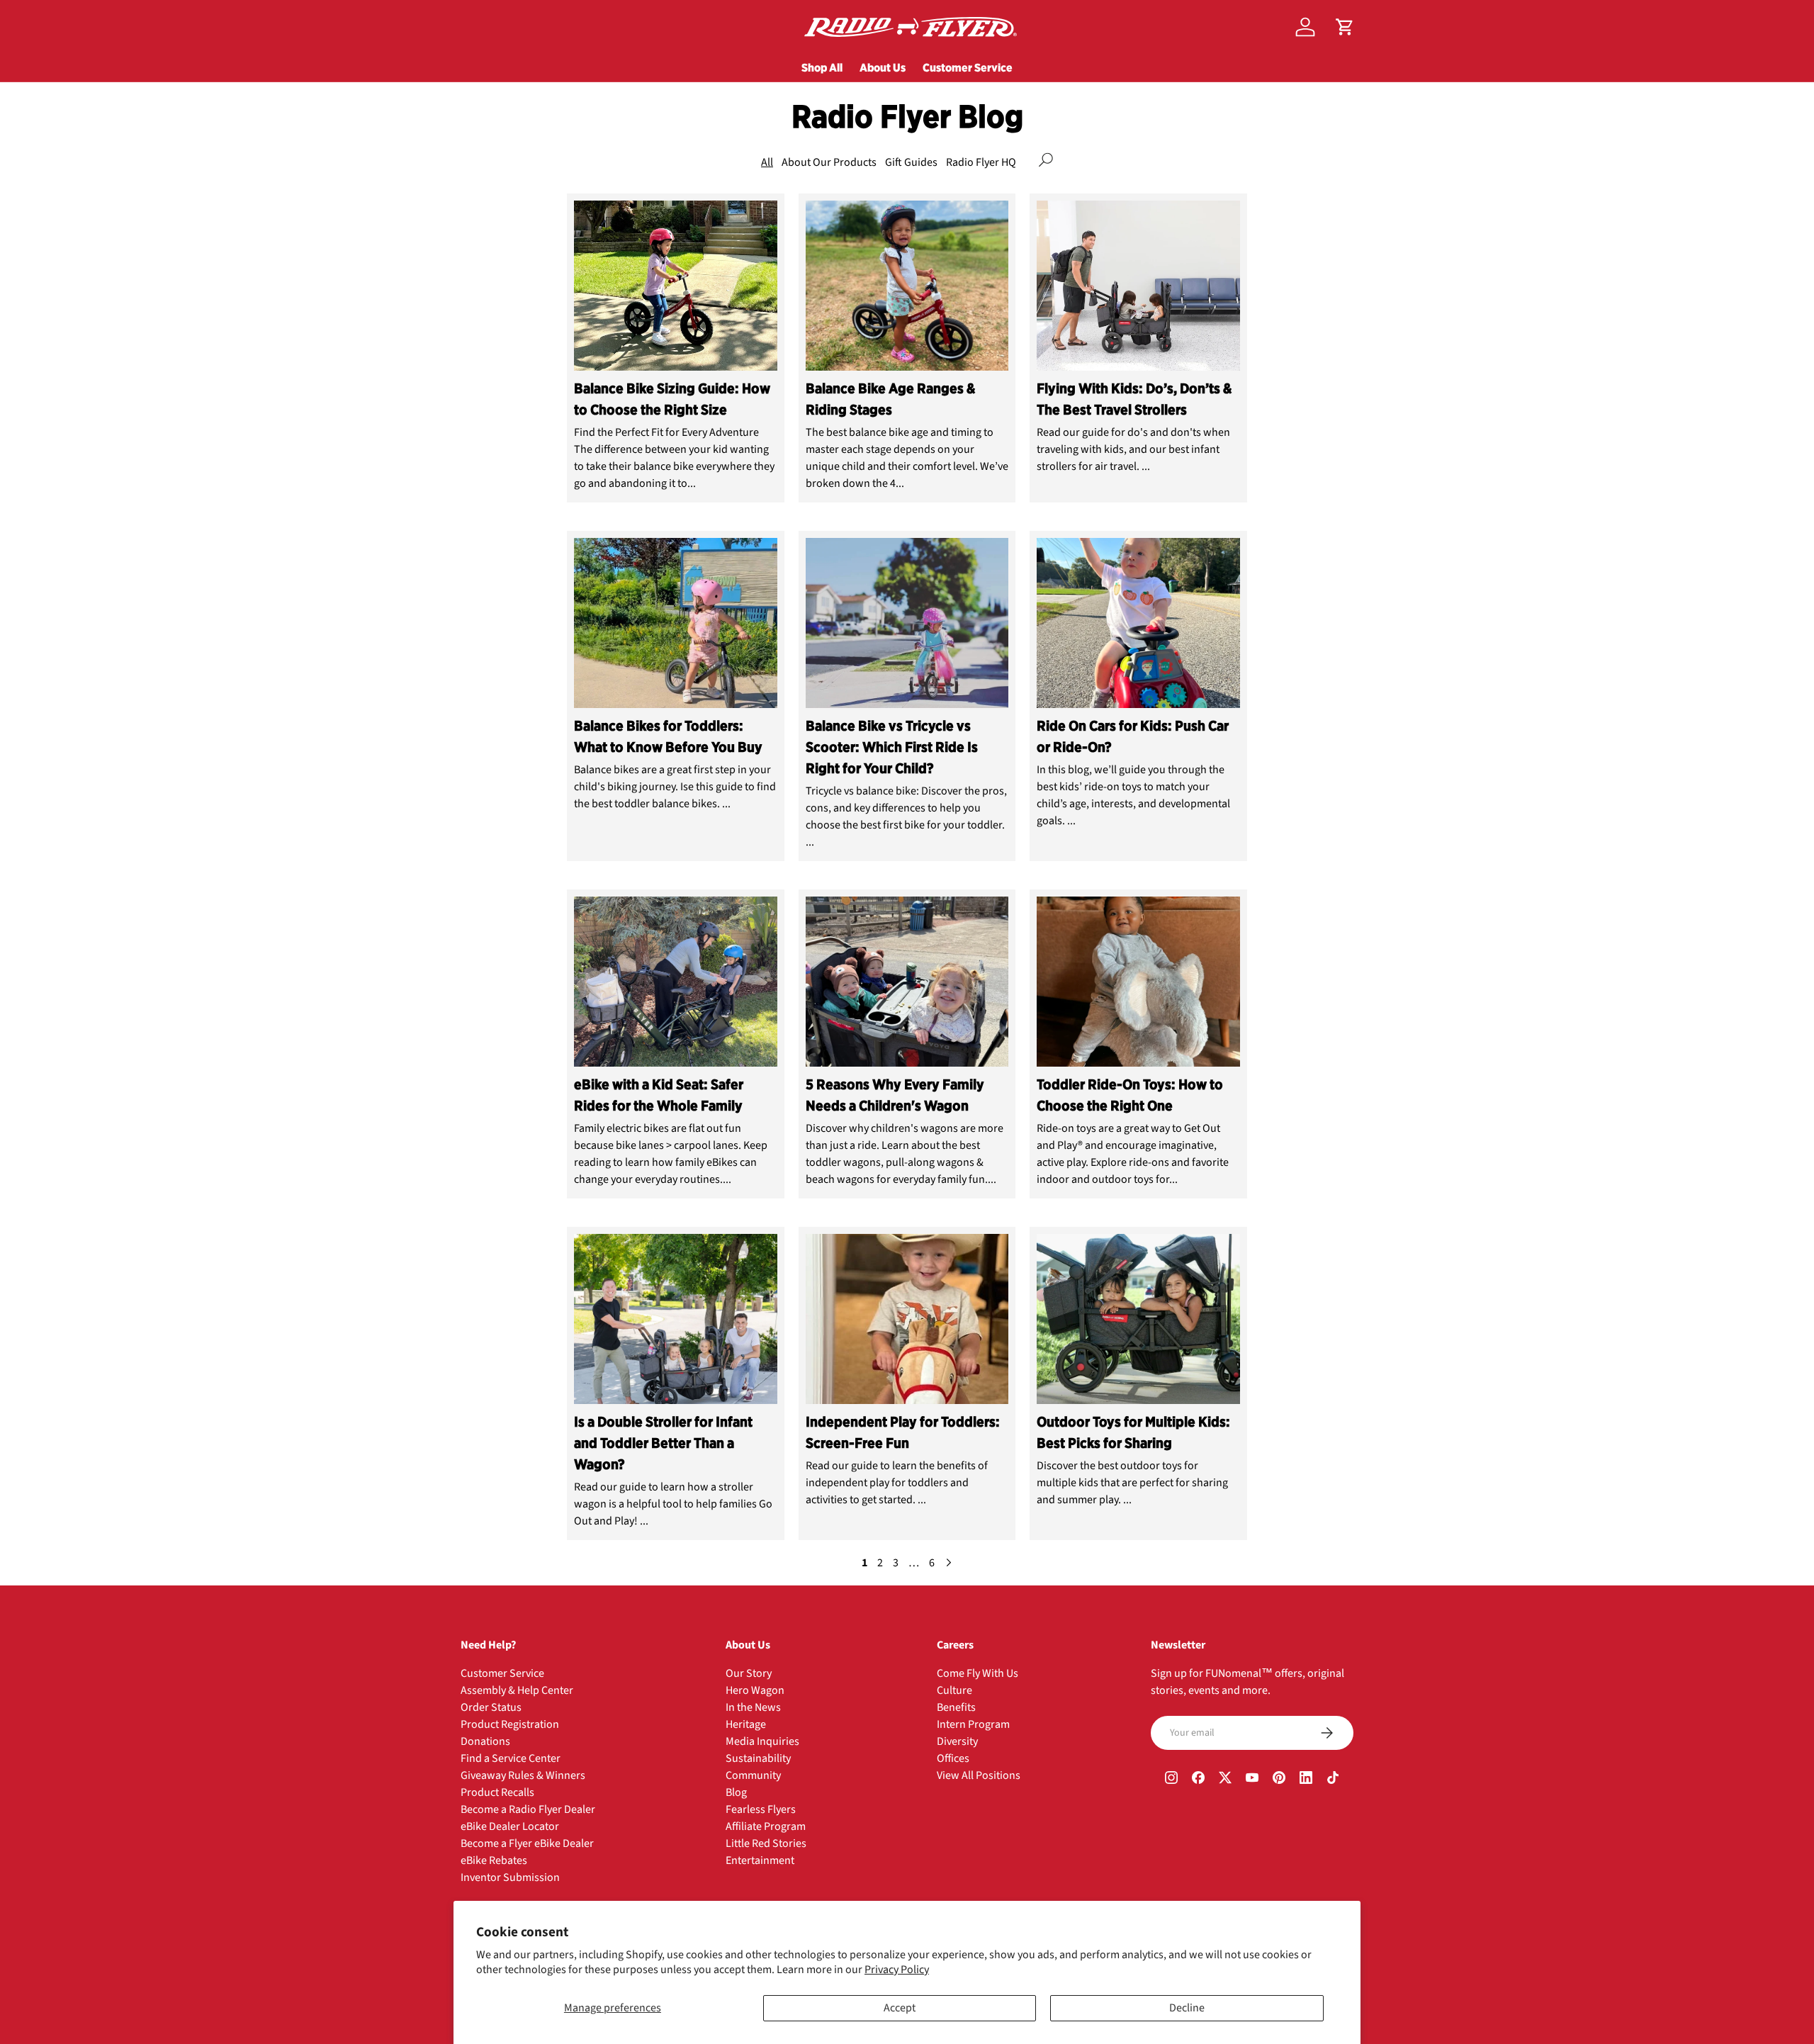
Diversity (957, 1741)
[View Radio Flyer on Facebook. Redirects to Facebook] (1198, 1780)
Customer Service (968, 67)
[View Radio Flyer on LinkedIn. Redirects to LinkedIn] (1306, 1780)
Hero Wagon (755, 1690)
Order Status (491, 1707)
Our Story (749, 1673)
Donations (485, 1741)
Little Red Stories (766, 1843)
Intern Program (973, 1724)
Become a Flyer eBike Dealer (527, 1843)
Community (753, 1775)
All (767, 162)
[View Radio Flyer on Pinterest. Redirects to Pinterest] (1279, 1780)
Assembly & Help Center (517, 1690)
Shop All (822, 67)
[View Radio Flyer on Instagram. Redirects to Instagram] (1171, 1780)
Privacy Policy (897, 1970)
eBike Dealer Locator (510, 1826)
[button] (1345, 27)
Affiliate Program (766, 1826)
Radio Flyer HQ (981, 162)
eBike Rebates (494, 1860)
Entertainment (760, 1860)
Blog (736, 1792)
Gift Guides (911, 162)
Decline (1187, 2008)
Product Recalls (497, 1792)
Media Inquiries (762, 1741)
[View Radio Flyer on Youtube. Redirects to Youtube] (1252, 1780)
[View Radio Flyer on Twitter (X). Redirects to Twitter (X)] (1225, 1780)
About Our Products (829, 162)
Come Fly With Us (978, 1673)
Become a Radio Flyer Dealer (528, 1809)
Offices (953, 1758)
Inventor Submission (510, 1877)
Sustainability (758, 1758)
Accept (900, 2008)
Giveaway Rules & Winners (523, 1775)
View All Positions (979, 1775)
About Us (883, 67)
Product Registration (510, 1724)
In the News (753, 1707)
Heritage (746, 1724)
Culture (954, 1690)
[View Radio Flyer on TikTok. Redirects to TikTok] (1333, 1780)
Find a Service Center (511, 1758)
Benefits (956, 1707)
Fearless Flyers (761, 1809)
